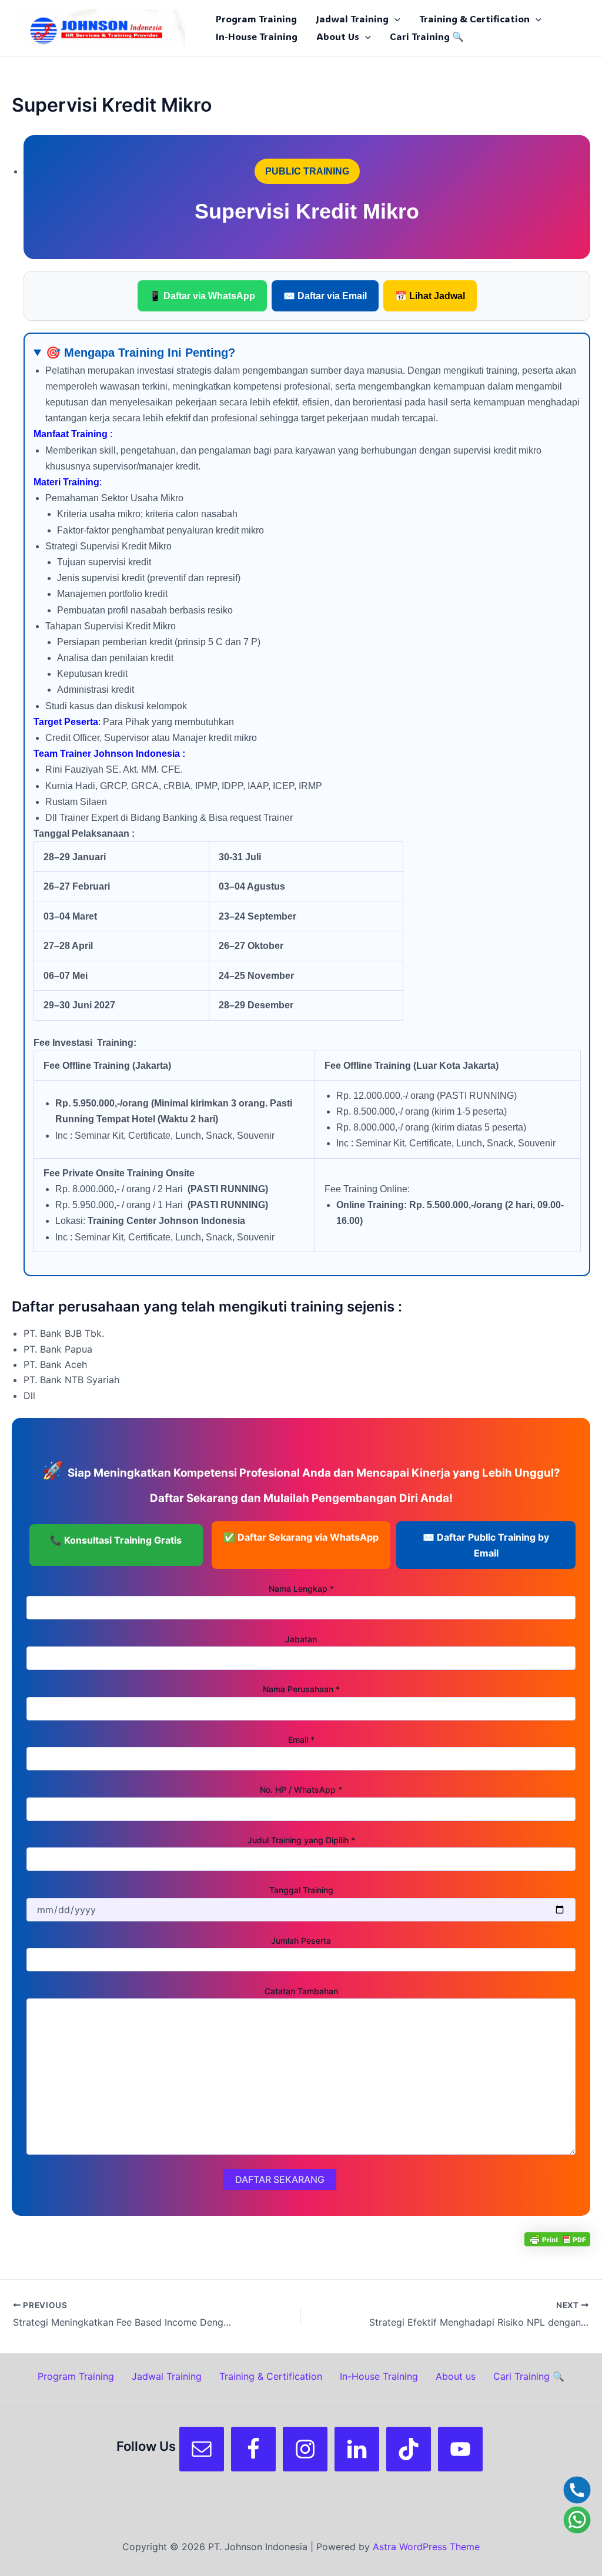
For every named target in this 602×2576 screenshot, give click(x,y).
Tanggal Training (301, 1890)
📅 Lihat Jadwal (430, 296)
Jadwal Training (352, 19)
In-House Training (257, 36)
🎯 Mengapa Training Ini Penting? (141, 353)
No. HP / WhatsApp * (301, 1790)
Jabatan (301, 1639)
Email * (301, 1740)
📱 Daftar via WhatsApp (202, 296)
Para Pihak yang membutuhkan (307, 794)
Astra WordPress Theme (426, 2547)
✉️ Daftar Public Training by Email (486, 1545)
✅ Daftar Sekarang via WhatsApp (301, 1537)
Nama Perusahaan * (301, 1689)
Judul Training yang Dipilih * (301, 1840)
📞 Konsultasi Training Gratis (116, 1540)
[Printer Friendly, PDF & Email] (557, 2239)
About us (338, 36)
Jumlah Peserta (301, 1941)
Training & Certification (474, 19)
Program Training (256, 19)
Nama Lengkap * (301, 1589)
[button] (394, 19)
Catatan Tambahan (301, 1991)
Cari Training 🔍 (427, 36)
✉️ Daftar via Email (325, 296)
